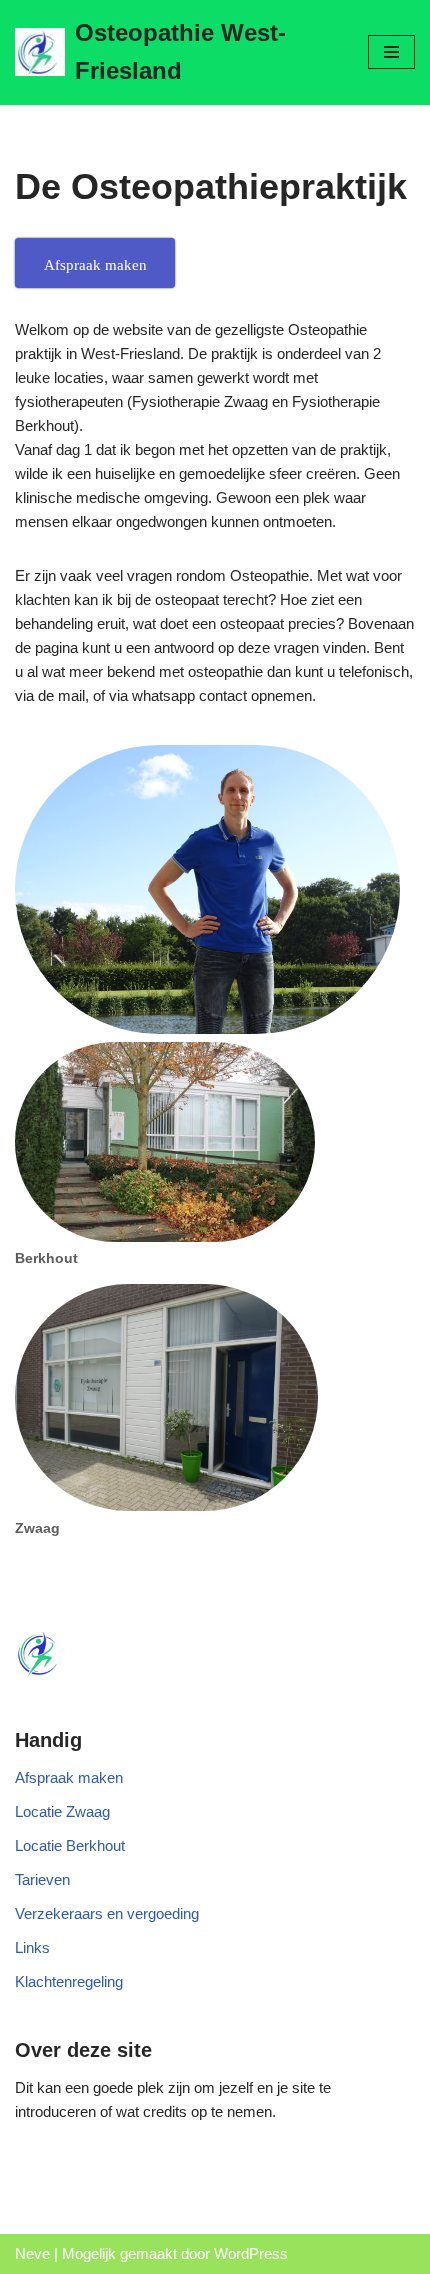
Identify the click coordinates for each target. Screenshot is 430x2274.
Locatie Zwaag (62, 1811)
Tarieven (42, 1879)
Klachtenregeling (69, 1981)
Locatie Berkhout (70, 1845)
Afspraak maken (69, 1777)
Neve (32, 2253)
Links (32, 1947)
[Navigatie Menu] (391, 52)
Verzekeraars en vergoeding (107, 1913)
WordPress (251, 2253)
